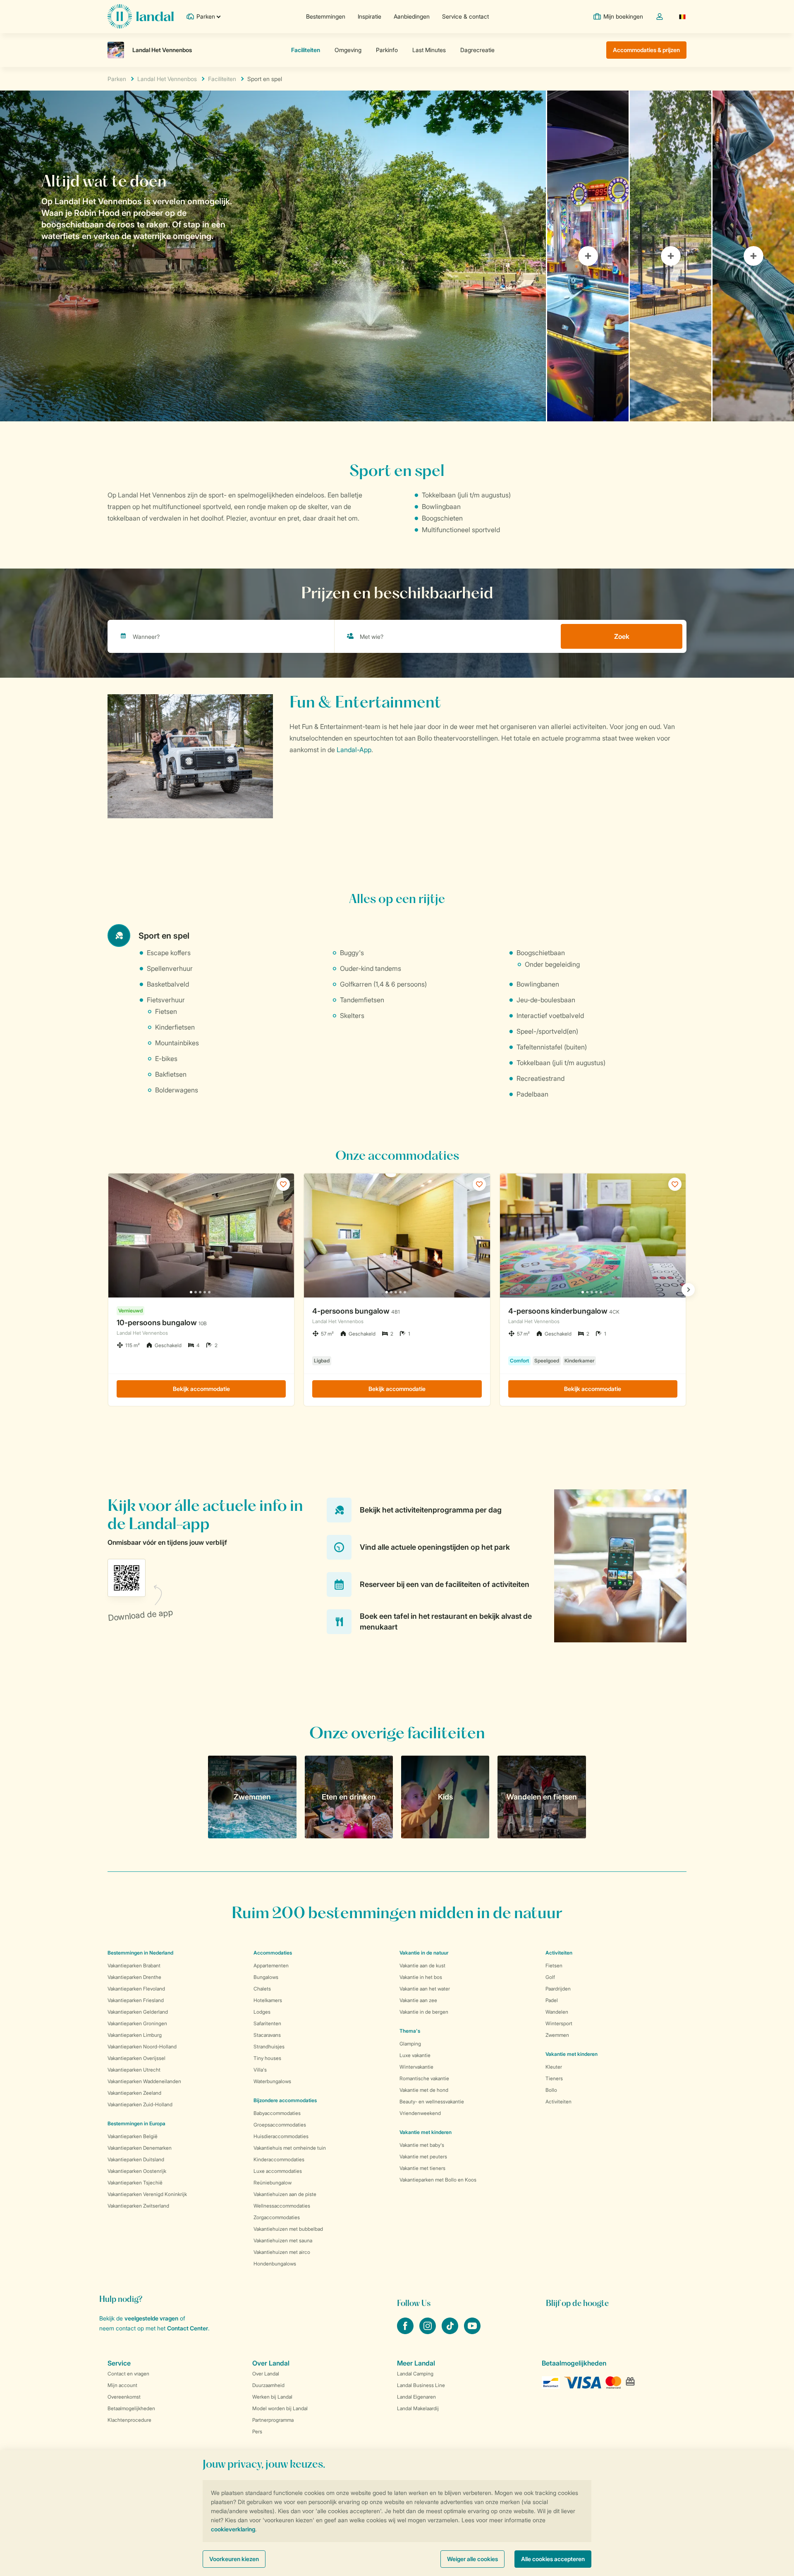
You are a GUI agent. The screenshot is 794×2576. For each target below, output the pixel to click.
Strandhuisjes (269, 2047)
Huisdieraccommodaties (281, 2136)
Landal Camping (415, 2374)
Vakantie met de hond (424, 2090)
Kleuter (554, 2067)
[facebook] (406, 2332)
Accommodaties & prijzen (646, 50)
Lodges (262, 2012)
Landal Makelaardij (418, 2408)
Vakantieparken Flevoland (136, 1989)
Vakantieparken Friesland (136, 2000)
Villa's (260, 2070)
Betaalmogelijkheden (131, 2408)
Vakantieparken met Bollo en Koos (438, 2180)
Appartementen (271, 1965)
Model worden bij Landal (280, 2408)
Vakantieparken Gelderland (138, 2012)
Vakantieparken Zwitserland (138, 2206)
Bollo (551, 2090)
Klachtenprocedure (129, 2420)
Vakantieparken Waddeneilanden (144, 2081)
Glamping (410, 2044)
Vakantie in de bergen (424, 2012)
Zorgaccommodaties (277, 2217)
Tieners (554, 2078)
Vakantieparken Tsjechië (135, 2183)
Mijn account (122, 2385)
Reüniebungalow (273, 2183)
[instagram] (428, 2332)
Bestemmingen (326, 16)
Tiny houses (267, 2058)
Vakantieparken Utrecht (134, 2070)
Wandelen (557, 2012)
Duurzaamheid (268, 2385)
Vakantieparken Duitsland (136, 2159)
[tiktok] (451, 2332)
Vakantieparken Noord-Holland (142, 2047)
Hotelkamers (268, 2000)
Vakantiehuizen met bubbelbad (288, 2229)
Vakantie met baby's (422, 2145)
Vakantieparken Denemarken (140, 2148)
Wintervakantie (416, 2067)
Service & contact (465, 16)
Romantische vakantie (424, 2078)
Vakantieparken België (133, 2136)
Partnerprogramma (273, 2420)
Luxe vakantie (415, 2055)
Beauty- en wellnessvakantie (432, 2102)
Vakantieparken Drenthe (134, 1977)
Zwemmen (557, 2035)
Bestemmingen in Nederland (140, 1953)
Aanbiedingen (412, 16)
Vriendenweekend (420, 2113)
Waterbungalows (272, 2081)
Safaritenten (267, 2023)
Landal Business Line (421, 2385)
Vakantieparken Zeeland (134, 2093)
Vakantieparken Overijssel (136, 2058)
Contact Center (188, 2328)
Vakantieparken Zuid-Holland (140, 2104)
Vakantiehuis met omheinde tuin (290, 2148)
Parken (117, 79)
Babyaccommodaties (277, 2113)
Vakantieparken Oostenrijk (137, 2171)
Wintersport (559, 2023)
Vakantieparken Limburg (135, 2035)
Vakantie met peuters (423, 2157)
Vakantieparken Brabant (134, 1965)
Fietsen (554, 1965)
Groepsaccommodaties (280, 2125)
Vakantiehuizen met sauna (283, 2240)
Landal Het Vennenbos (167, 79)
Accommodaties (273, 1953)
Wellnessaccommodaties (282, 2206)
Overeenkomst (124, 2397)
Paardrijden (558, 1989)
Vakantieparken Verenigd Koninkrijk (147, 2194)
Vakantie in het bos (421, 1977)
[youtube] (472, 2332)
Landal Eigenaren (416, 2397)
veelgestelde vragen (151, 2318)
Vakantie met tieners (422, 2168)
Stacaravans (267, 2035)
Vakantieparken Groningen (137, 2023)
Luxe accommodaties (278, 2171)
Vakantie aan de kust (422, 1965)
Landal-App (354, 750)
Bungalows (266, 1977)
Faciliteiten (222, 79)
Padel (552, 2000)
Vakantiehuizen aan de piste (285, 2194)
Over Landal (266, 2374)
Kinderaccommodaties (279, 2159)
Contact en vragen (128, 2374)
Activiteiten (558, 2102)
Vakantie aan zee (418, 2000)
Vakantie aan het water (425, 1989)
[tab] (273, 256)
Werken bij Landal (272, 2397)
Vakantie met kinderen (426, 2132)
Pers (257, 2431)
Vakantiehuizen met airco (282, 2252)
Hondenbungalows (275, 2264)
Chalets (262, 1989)
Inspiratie (369, 16)
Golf (550, 1977)
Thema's (410, 2031)
